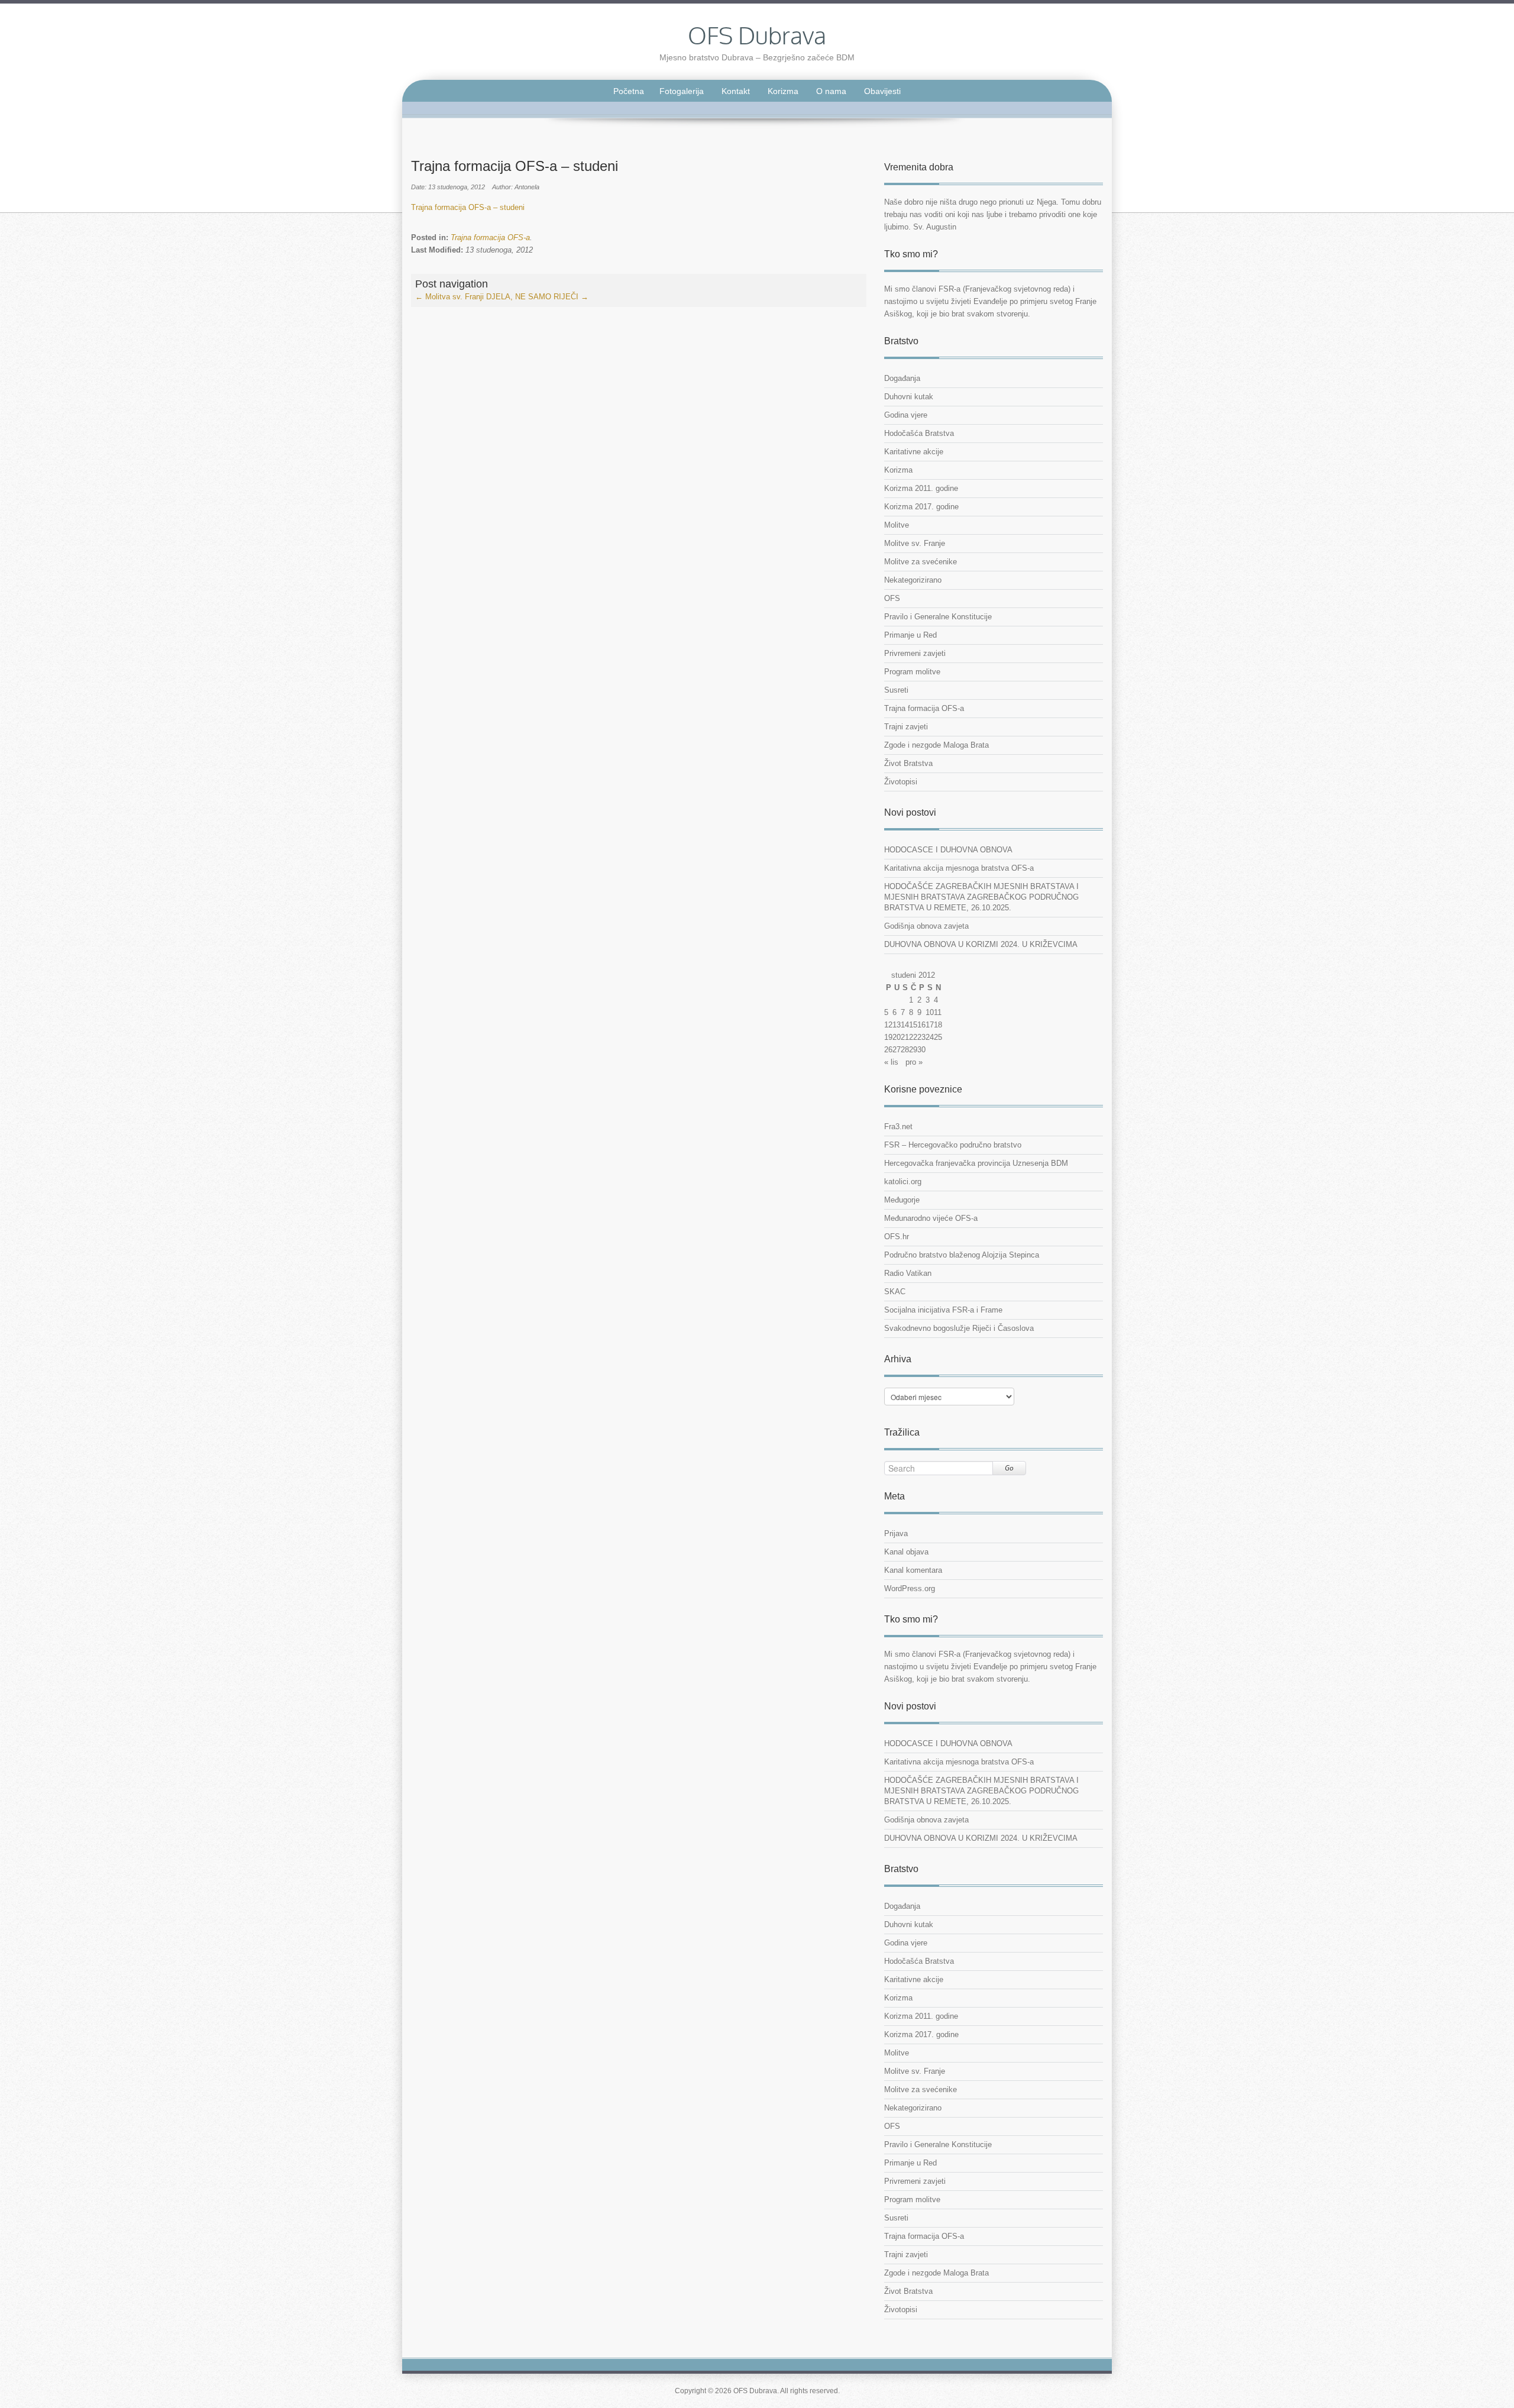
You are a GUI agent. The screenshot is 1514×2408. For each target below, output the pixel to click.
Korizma (783, 91)
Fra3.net (898, 1127)
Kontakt (736, 91)
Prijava (896, 1533)
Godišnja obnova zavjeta (926, 926)
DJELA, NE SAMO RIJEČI (537, 297)
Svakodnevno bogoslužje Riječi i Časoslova (959, 1328)
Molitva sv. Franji (449, 297)
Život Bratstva (908, 763)
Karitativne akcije (914, 452)
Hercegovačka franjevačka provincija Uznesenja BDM (976, 1163)
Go (1009, 1468)
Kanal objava (906, 1552)
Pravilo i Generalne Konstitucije (938, 617)
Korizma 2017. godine (921, 507)
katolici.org (903, 1182)
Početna (629, 91)
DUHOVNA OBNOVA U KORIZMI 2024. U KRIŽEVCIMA (981, 944)
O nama (831, 91)
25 (938, 1037)
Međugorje (902, 1200)
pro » (914, 1062)
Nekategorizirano (913, 580)
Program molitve (912, 672)
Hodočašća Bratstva (919, 433)
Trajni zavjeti (906, 727)
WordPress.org (910, 1588)
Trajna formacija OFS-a (490, 237)
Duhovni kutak (909, 397)
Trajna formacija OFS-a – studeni (468, 207)
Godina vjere (906, 415)
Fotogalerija (682, 91)
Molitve (897, 525)
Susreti (896, 690)
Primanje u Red (910, 635)
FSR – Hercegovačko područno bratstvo (953, 1145)
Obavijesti (882, 91)
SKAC (895, 1292)
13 (897, 1025)
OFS (892, 598)
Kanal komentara (913, 1570)
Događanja (902, 378)
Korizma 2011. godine (921, 488)
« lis (891, 1062)
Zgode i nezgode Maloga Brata (936, 745)
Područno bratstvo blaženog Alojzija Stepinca (962, 1255)
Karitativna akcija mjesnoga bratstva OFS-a (959, 868)
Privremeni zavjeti (915, 653)
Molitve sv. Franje (915, 543)
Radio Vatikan (908, 1273)
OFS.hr (897, 1237)
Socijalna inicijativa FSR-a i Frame (943, 1310)
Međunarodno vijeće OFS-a (931, 1218)
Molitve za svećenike (921, 562)
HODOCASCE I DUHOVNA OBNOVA (948, 850)
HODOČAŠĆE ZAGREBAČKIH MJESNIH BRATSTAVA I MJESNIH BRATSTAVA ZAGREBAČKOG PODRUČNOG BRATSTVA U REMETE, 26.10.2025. (981, 897)
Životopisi (901, 782)
